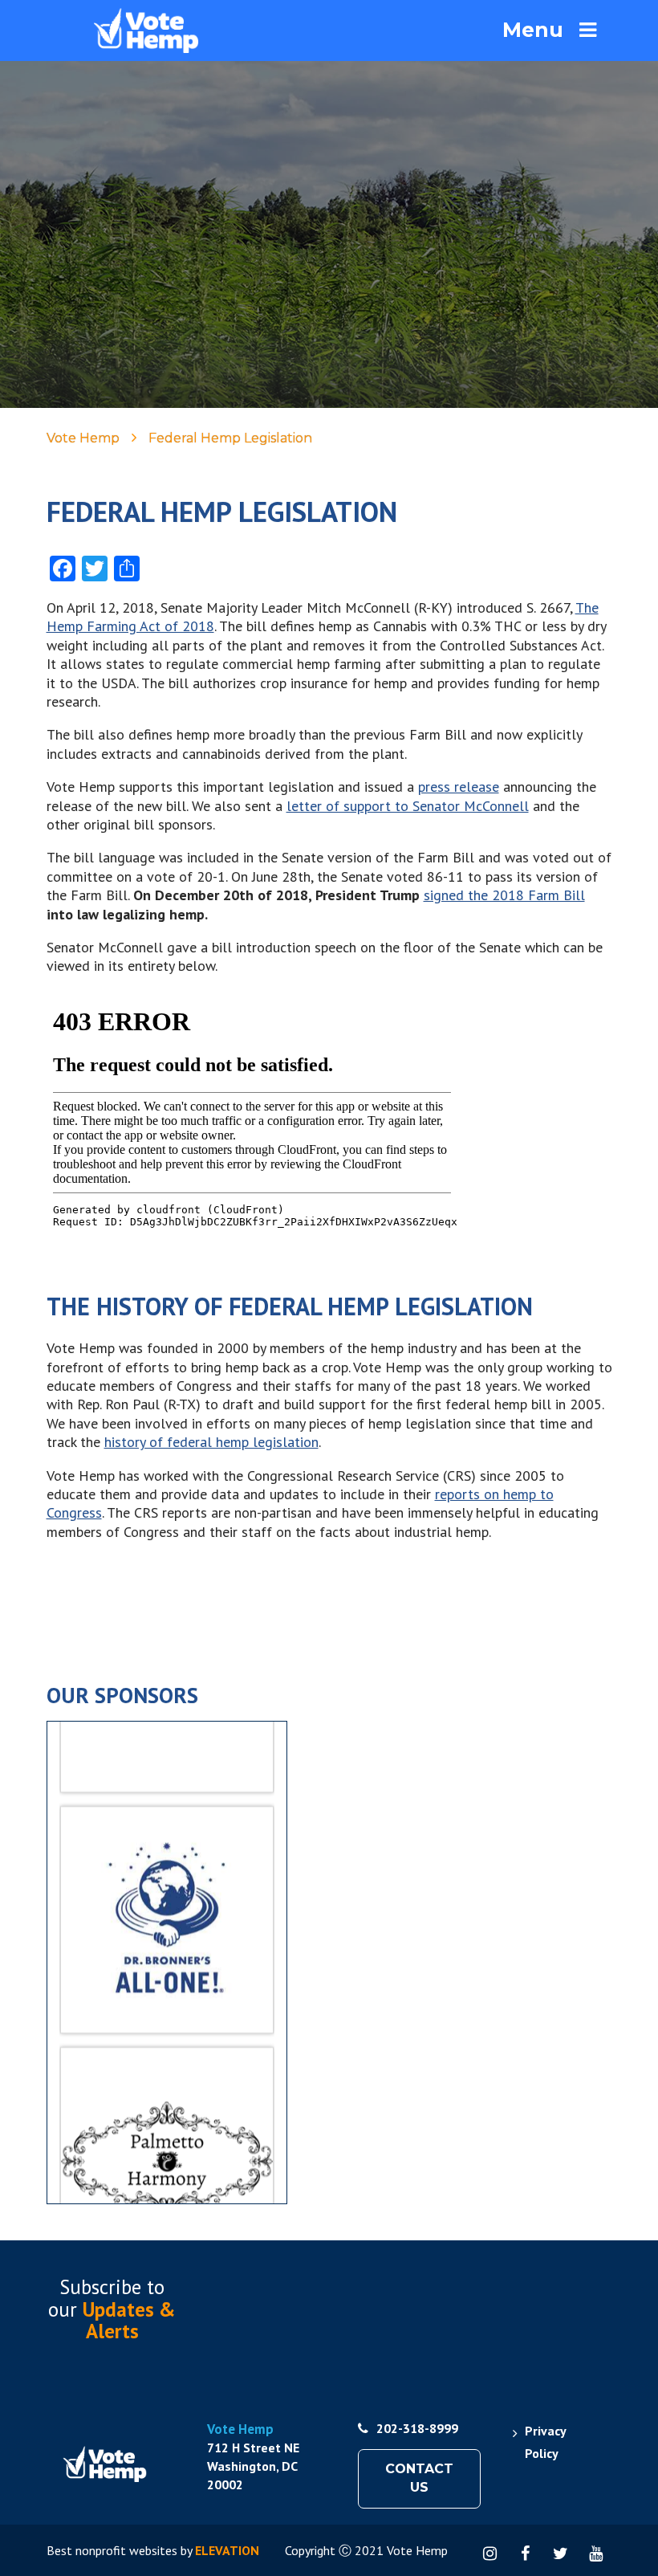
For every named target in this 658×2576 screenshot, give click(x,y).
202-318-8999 (417, 2428)
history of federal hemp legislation (211, 1442)
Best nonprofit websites (112, 2550)
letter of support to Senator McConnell (408, 806)
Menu (533, 30)
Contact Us (419, 2478)
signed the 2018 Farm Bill (504, 895)
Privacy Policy (545, 2442)
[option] (167, 1884)
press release (459, 787)
